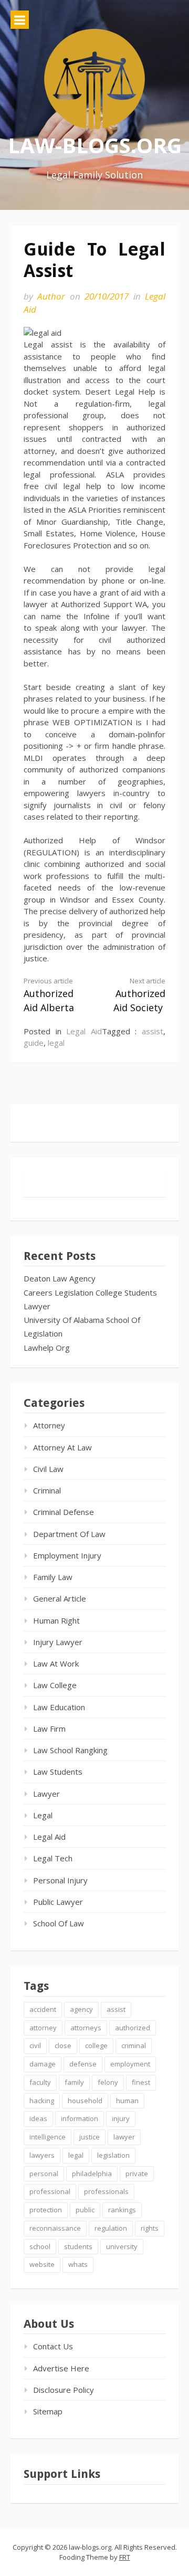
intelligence (48, 2137)
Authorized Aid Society (139, 995)
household (85, 2101)
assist (153, 1031)
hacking (42, 2101)
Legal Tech (53, 1858)
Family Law (53, 1577)
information (80, 2118)
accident (43, 2009)
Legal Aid (84, 1031)
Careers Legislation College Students (90, 1292)
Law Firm (49, 1729)
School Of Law (59, 1923)
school (40, 2246)
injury (121, 2118)
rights (150, 2228)
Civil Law (48, 1469)
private (137, 2174)
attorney (43, 2028)
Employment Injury (67, 1555)
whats (78, 2264)
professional (50, 2191)
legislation (113, 2155)
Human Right (56, 1620)
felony (108, 2082)
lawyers (42, 2155)
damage (43, 2064)
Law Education (59, 1707)
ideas (38, 2118)
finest (141, 2082)
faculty (40, 2082)
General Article (60, 1598)
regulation (111, 2228)
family (74, 2082)
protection (46, 2210)
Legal (43, 1815)
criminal (134, 2045)
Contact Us (53, 2346)
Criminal (47, 1490)
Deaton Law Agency (60, 1278)
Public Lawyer (58, 1902)
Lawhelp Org (47, 1348)
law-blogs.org (95, 145)
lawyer (124, 2137)
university (122, 2246)
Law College (55, 1685)
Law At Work (56, 1663)
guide (34, 1043)
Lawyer (37, 1306)
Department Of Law (69, 1534)
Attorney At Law (62, 1447)
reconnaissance (55, 2228)
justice (90, 2137)
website (42, 2264)
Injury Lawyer (58, 1642)
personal (44, 2174)
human (127, 2101)
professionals (106, 2191)
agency (81, 2009)
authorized (133, 2028)
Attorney (49, 1425)
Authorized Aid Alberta (49, 995)
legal (56, 1043)
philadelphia (92, 2174)
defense (83, 2064)
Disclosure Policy (64, 2390)
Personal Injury (60, 1880)
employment (130, 2064)
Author (51, 296)
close (63, 2045)
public (85, 2210)
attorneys (86, 2028)
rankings (122, 2210)
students (78, 2246)
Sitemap (48, 2411)
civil (35, 2045)
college (96, 2045)
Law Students (58, 1772)
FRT (125, 2557)
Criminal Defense (64, 1512)
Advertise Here (61, 2368)
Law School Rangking (70, 1750)
